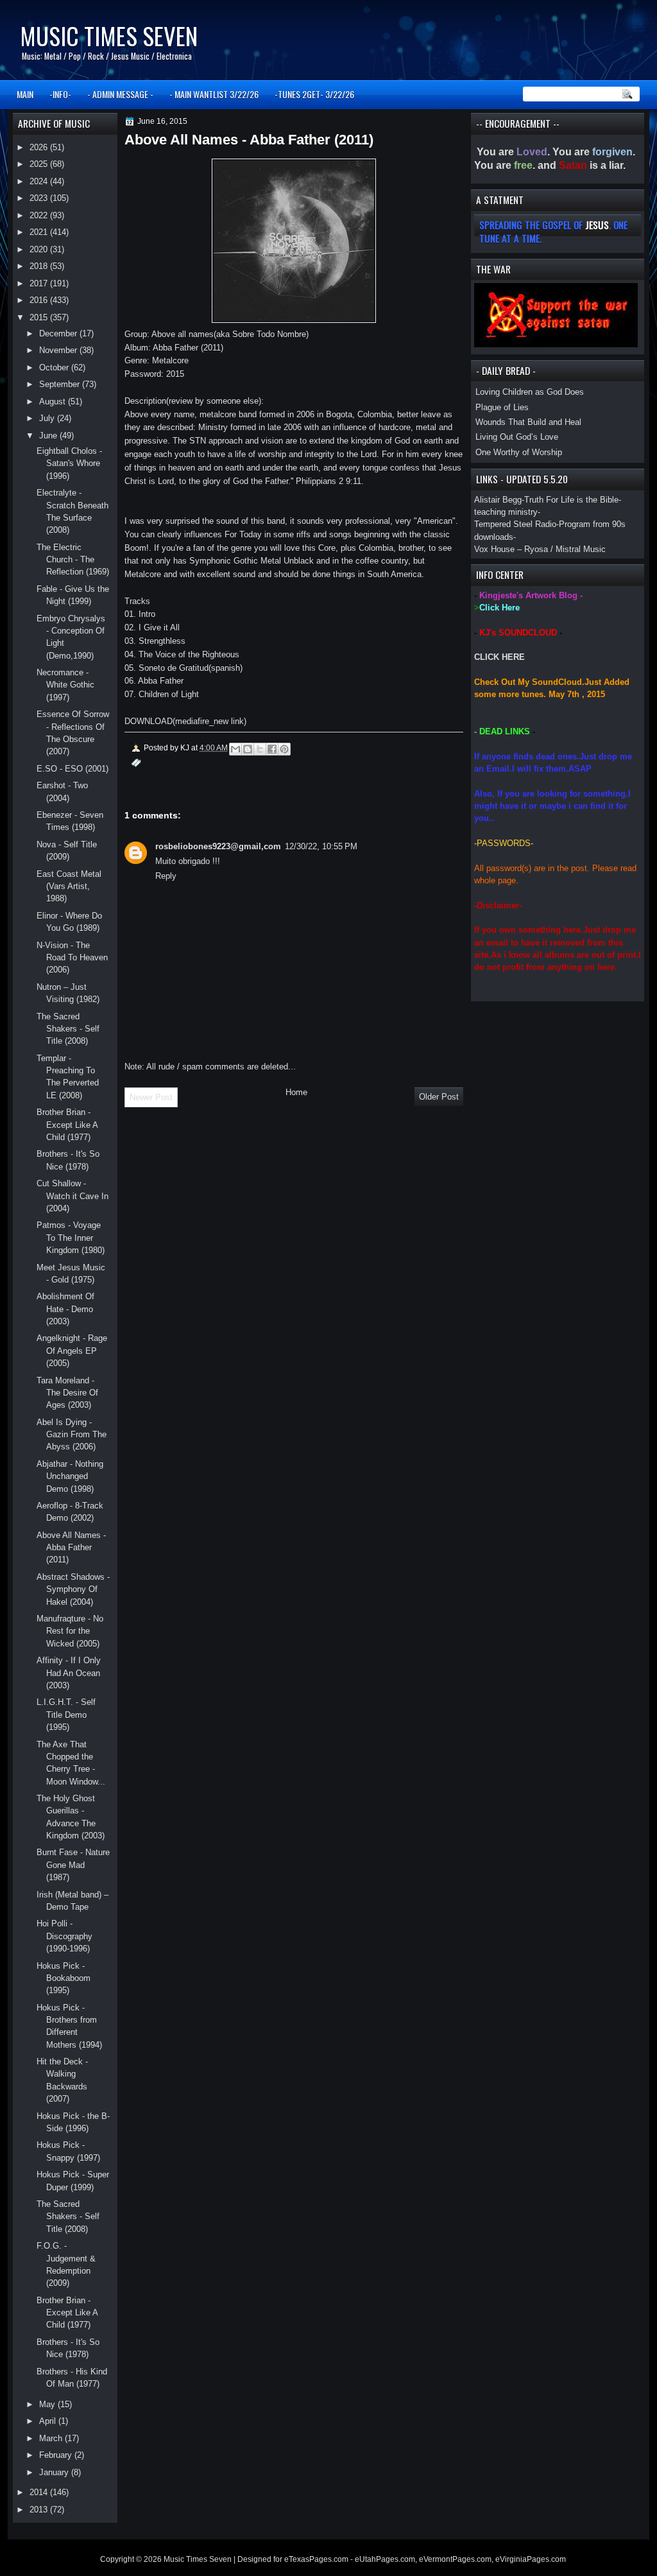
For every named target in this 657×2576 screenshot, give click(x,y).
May (48, 2404)
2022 (40, 215)
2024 (40, 181)
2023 (40, 198)
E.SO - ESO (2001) (73, 769)
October (55, 367)
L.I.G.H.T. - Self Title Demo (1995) (66, 1715)
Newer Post (151, 1097)
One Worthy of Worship (519, 452)
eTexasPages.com (316, 2559)
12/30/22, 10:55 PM (321, 846)
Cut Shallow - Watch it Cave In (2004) (73, 1196)
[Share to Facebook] (272, 749)
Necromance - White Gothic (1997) (65, 685)
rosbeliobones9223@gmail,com (218, 846)
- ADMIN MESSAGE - (120, 94)
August (54, 402)
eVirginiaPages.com (531, 2559)
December (59, 333)
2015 (40, 317)
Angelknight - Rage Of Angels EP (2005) (72, 1351)
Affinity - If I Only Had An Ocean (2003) (69, 1673)
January (55, 2472)
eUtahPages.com (385, 2559)
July (48, 418)
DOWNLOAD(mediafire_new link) (185, 721)
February (57, 2455)
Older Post (439, 1097)
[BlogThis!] (248, 749)
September (61, 384)
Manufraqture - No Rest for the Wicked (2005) (70, 1631)
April (49, 2421)
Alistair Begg (498, 500)
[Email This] (235, 749)
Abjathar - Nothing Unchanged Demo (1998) (70, 1476)
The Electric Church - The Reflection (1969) (73, 560)
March (52, 2438)
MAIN (25, 94)
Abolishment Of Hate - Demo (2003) (65, 1309)
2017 (40, 283)
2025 (40, 164)
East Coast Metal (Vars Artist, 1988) (69, 886)
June (49, 436)
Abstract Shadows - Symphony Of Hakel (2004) (73, 1589)
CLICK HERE (499, 657)
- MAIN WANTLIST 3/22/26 (214, 94)
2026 (40, 147)
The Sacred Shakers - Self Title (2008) (68, 1029)
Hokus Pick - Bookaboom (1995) (64, 1978)
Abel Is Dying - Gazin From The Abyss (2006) (72, 1435)
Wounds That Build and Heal (528, 422)
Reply (166, 876)
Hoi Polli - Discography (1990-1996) (64, 1936)
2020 (40, 249)
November (59, 350)
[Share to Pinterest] (284, 749)
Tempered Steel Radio (515, 524)
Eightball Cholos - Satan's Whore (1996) (69, 463)
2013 (40, 2510)
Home (296, 1092)
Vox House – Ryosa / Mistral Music (540, 549)
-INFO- (60, 94)
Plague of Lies (502, 407)
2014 (40, 2492)
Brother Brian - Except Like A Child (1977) (67, 1125)
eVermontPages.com (455, 2559)
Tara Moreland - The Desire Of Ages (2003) (67, 1393)
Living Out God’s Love (517, 437)
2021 (40, 232)
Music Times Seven (109, 36)
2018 (40, 266)
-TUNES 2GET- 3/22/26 (314, 94)
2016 (40, 300)
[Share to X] (260, 749)
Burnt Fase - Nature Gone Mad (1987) (73, 1865)
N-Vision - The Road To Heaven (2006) (72, 958)
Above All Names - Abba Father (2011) (71, 1548)
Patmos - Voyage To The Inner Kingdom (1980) (71, 1238)
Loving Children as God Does (530, 392)
